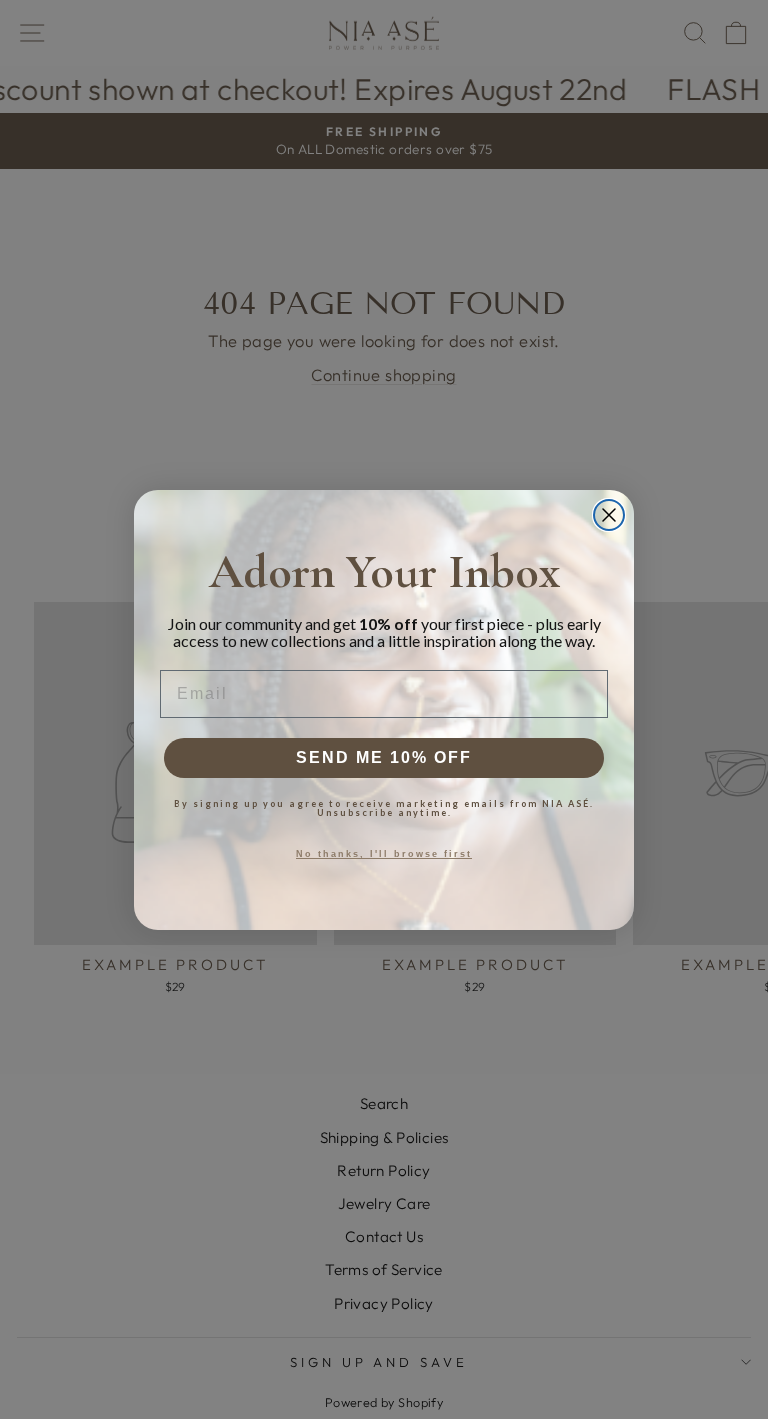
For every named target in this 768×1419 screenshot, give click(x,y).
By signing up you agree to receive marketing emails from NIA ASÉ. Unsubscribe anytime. (384, 808)
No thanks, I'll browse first (384, 854)
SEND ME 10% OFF (384, 757)
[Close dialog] (609, 515)
